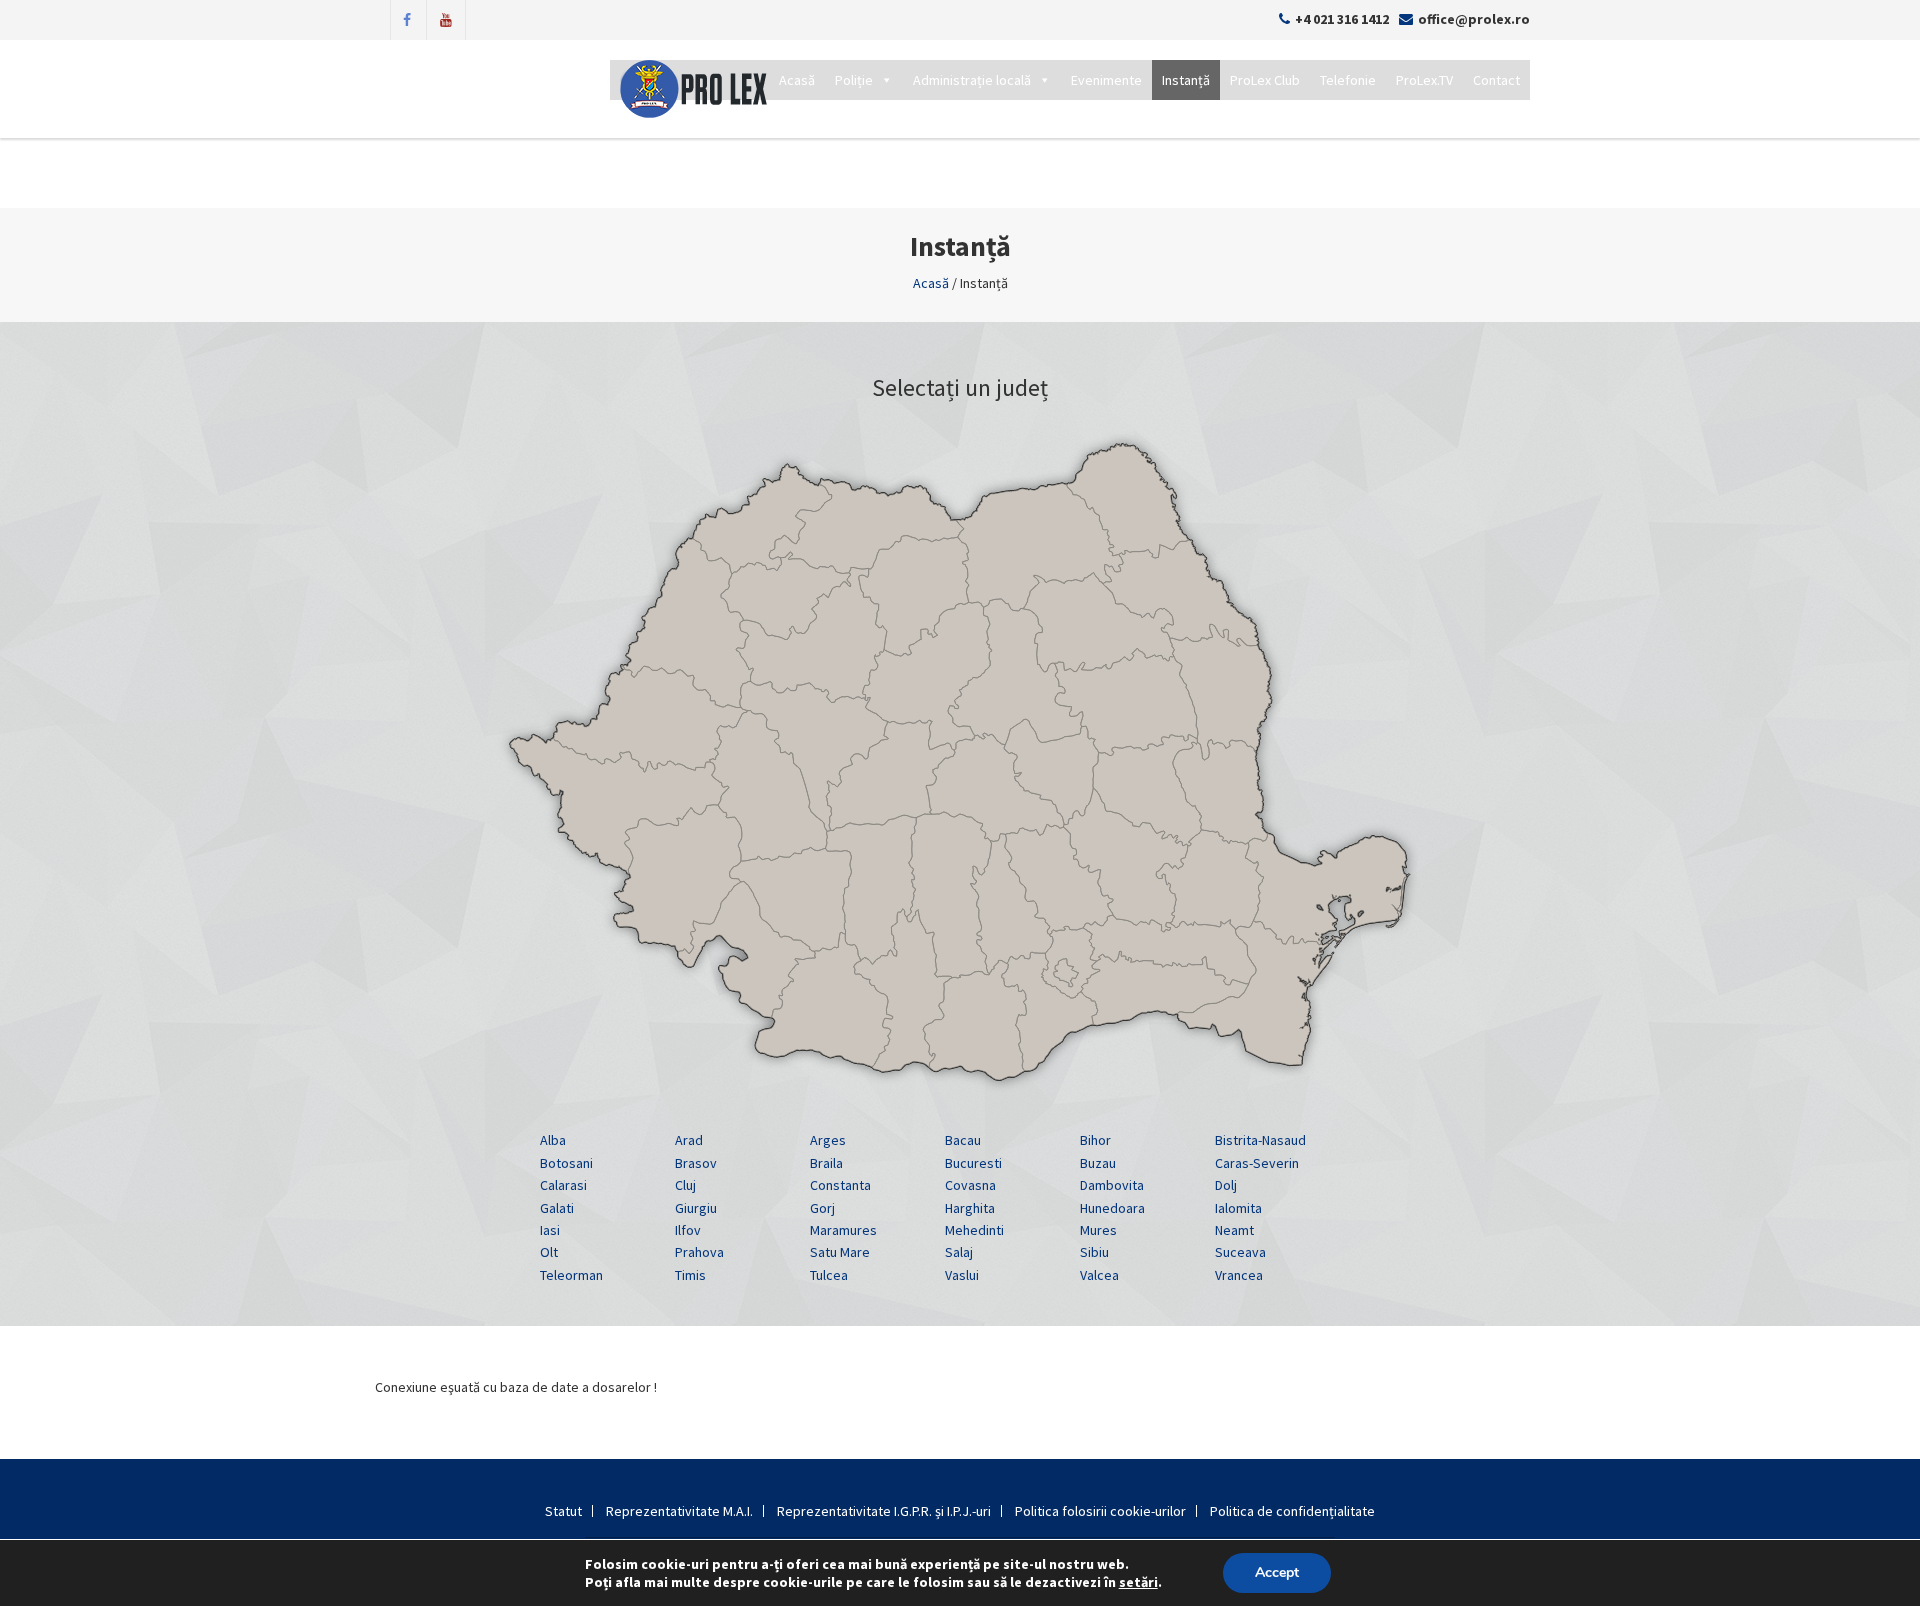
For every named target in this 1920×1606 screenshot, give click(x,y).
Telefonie (1348, 80)
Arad (689, 1140)
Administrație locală (972, 80)
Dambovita (1112, 1185)
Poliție (854, 80)
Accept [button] (1277, 1572)
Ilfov (688, 1230)
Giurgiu (696, 1208)
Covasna (970, 1185)
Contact (1496, 80)
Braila (826, 1163)
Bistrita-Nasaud (1260, 1140)
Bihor (1095, 1140)
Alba (553, 1140)
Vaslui (962, 1275)
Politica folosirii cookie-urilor (1100, 1511)
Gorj (822, 1208)
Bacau (963, 1140)
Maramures (843, 1230)
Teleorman (571, 1275)
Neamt (1234, 1230)
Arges (828, 1140)
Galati (557, 1208)
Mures (1098, 1230)
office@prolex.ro (1474, 19)
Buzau (1098, 1163)
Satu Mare (840, 1252)
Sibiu (1094, 1252)
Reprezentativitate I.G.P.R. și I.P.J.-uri (884, 1511)
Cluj (685, 1185)
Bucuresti (973, 1163)
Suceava (1240, 1252)
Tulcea (829, 1275)
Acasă (797, 80)
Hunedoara (1112, 1208)
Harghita (970, 1208)
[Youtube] (446, 18)
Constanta (840, 1185)
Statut (563, 1511)
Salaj (959, 1252)
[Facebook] (407, 18)
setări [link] (1138, 1582)
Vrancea (1239, 1275)
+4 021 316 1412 (1342, 19)
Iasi (550, 1230)
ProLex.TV (1424, 80)
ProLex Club (1265, 80)
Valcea (1099, 1275)
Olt (549, 1252)
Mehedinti (974, 1230)
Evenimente (1106, 80)
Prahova (699, 1252)
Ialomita (1238, 1208)
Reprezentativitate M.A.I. (679, 1511)
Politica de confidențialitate (1292, 1511)
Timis (690, 1275)
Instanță (1186, 80)
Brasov (696, 1163)
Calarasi (563, 1185)
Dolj (1226, 1185)
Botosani (566, 1163)
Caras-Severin (1257, 1163)
